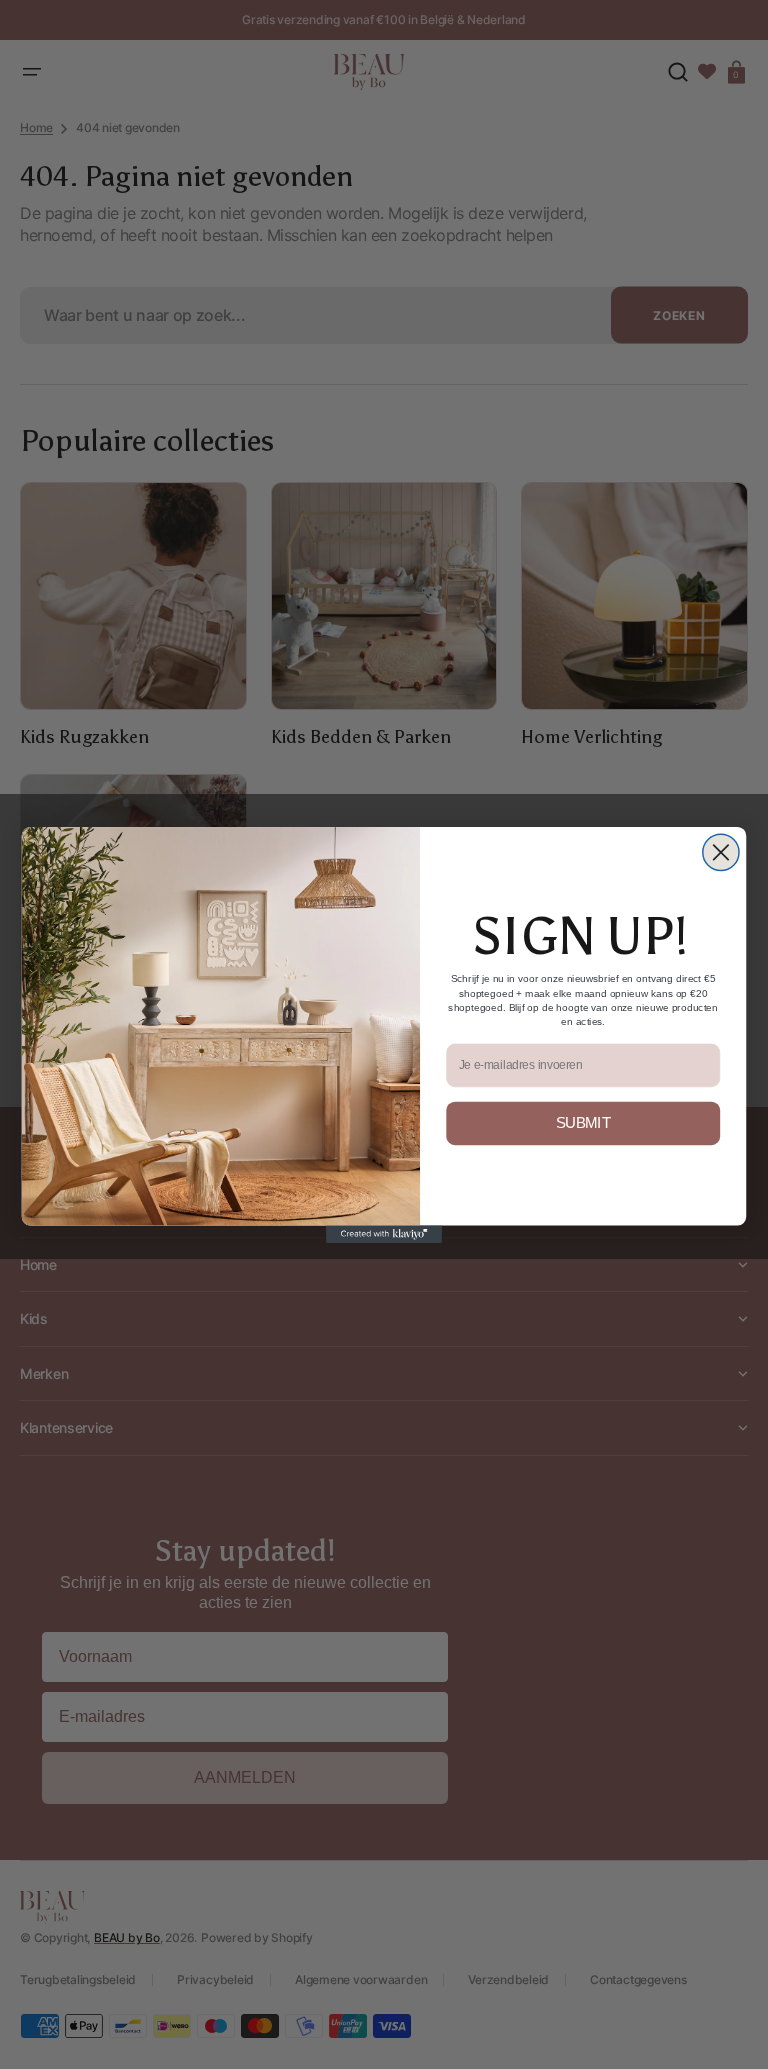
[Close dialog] (721, 852)
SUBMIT (583, 1123)
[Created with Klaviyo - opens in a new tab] (384, 1233)
